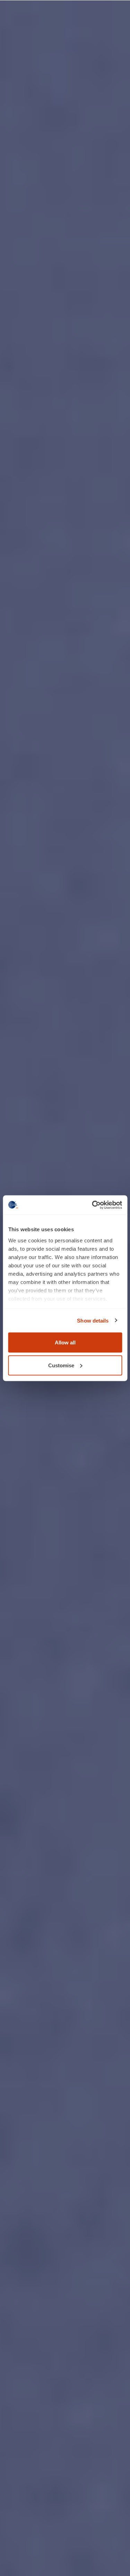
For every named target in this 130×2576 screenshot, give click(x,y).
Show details (93, 1320)
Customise (61, 1365)
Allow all (65, 1342)
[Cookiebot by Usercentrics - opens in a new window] (93, 1205)
